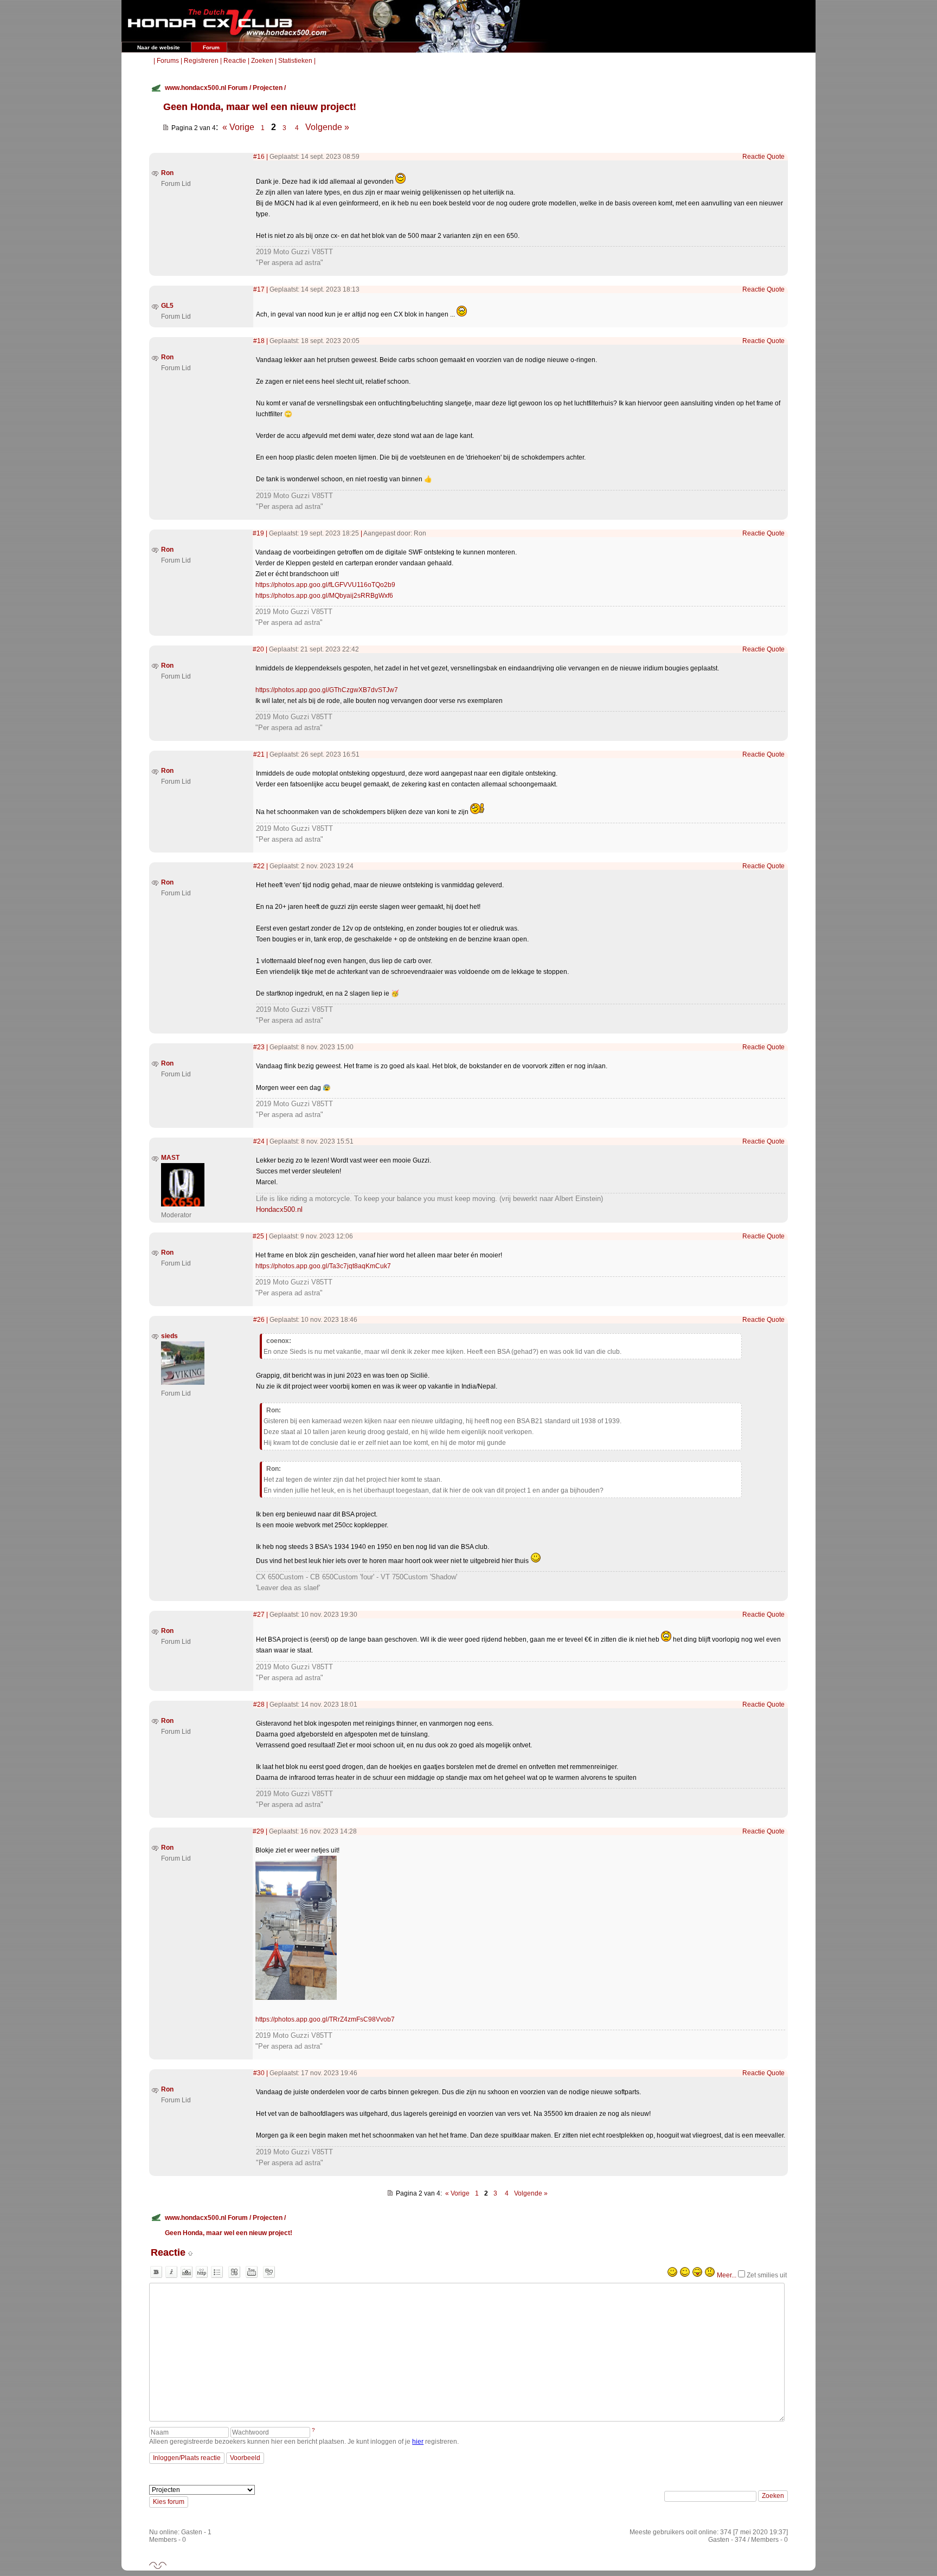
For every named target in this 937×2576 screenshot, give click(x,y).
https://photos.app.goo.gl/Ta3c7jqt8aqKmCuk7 (323, 1266)
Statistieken (295, 61)
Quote (776, 157)
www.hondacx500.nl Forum (206, 88)
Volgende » (327, 127)
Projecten (268, 88)
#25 (258, 1236)
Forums (168, 61)
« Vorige (238, 127)
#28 (259, 1705)
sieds (169, 1336)
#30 (259, 2073)
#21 (259, 754)
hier (418, 2442)
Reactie (235, 61)
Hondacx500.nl (279, 1209)
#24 (259, 1141)
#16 (259, 157)
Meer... (727, 2275)
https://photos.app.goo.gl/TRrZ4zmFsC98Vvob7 (325, 2019)
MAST (170, 1158)
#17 (259, 289)
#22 (259, 866)
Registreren (201, 61)
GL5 (167, 306)
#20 (258, 649)
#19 (258, 533)
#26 (259, 1320)
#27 (259, 1615)
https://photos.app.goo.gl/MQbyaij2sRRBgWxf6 (324, 596)
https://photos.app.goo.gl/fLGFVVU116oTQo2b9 (325, 585)
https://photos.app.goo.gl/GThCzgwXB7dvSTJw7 (327, 690)
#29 (258, 1831)
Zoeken (262, 61)
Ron (167, 173)
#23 (259, 1047)
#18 (259, 341)
